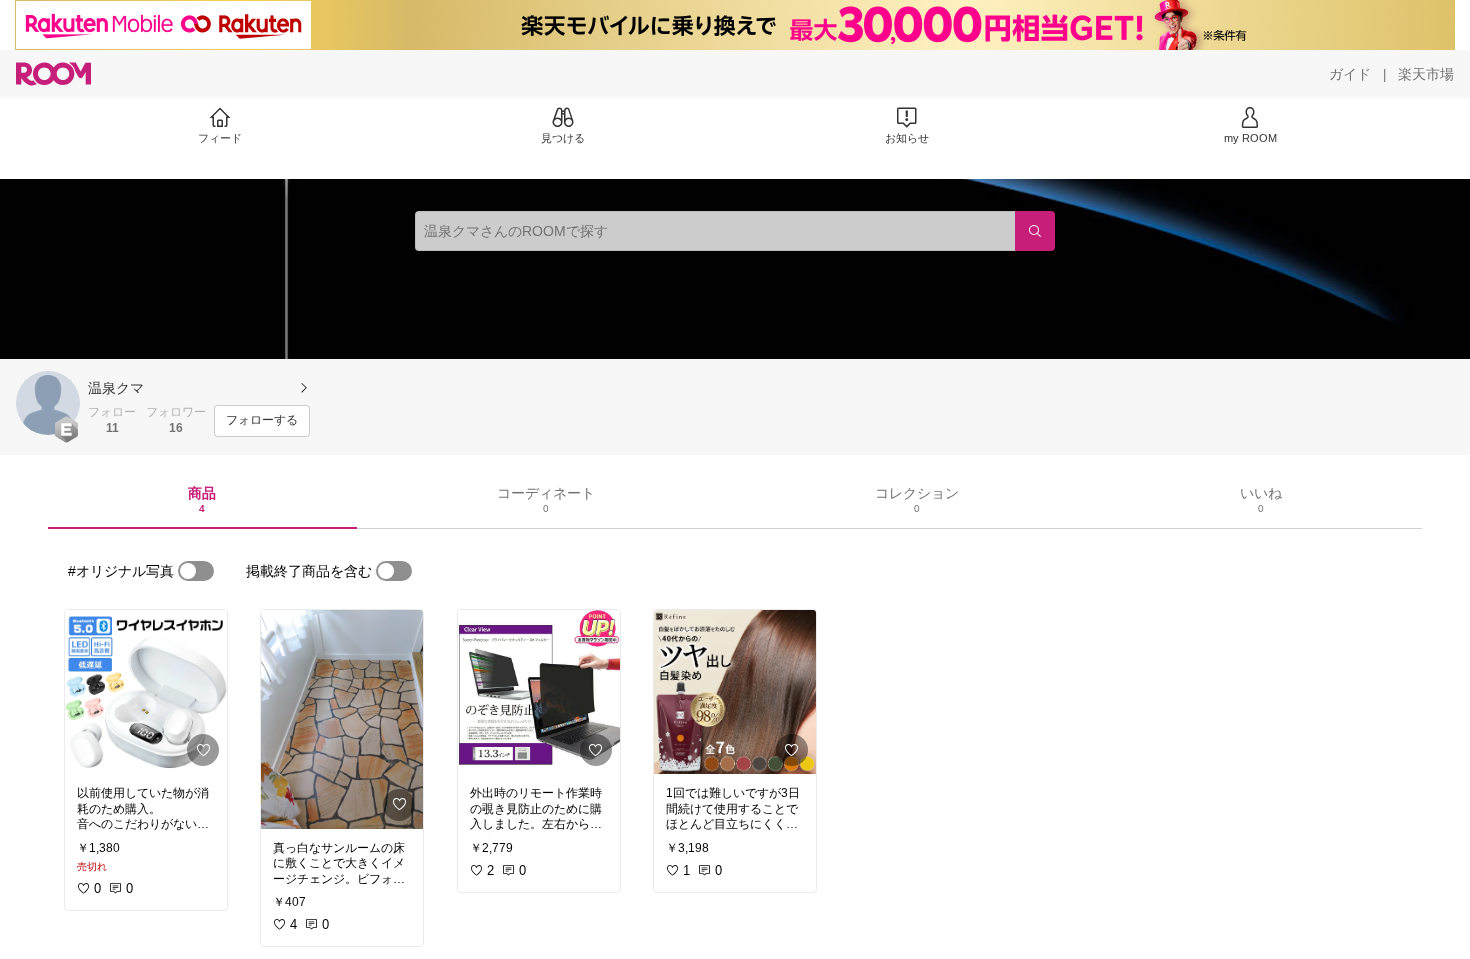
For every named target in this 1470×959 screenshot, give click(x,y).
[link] (146, 692)
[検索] (1035, 231)
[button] (48, 403)
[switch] (196, 571)
